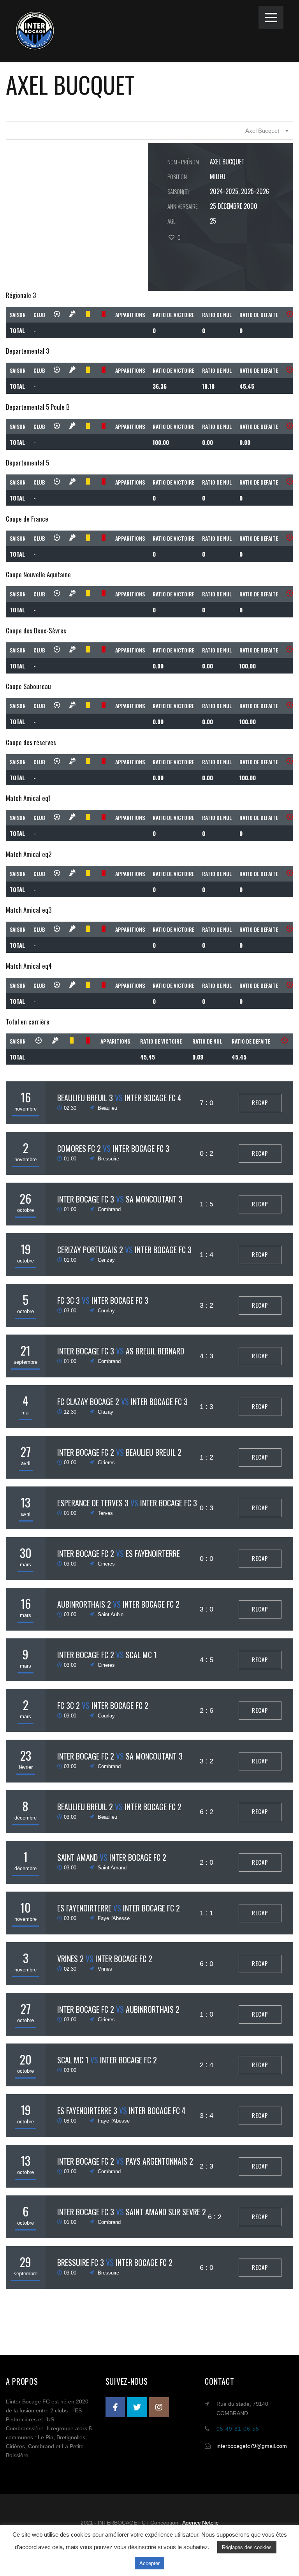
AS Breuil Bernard (155, 1351)
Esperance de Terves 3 (93, 1503)
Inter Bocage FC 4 (153, 1098)
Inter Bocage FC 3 (141, 1148)
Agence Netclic (201, 2523)
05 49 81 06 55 (238, 2429)
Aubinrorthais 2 (84, 1604)
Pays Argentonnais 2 (159, 2161)
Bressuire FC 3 (81, 2262)
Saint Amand (77, 1857)
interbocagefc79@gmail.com (252, 2446)
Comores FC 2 (79, 1148)
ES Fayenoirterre (153, 1553)
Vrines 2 (70, 1959)
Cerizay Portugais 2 (90, 1250)
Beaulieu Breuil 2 (154, 1452)
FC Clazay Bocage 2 (88, 1402)
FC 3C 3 (69, 1300)
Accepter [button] (149, 2563)
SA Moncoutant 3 (154, 1199)
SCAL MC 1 (141, 1655)
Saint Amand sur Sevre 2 (166, 2212)
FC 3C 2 (69, 1705)
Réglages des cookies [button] (247, 2547)
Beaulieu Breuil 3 (85, 1098)
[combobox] (149, 131)
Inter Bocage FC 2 (86, 1452)
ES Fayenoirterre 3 (87, 2111)
